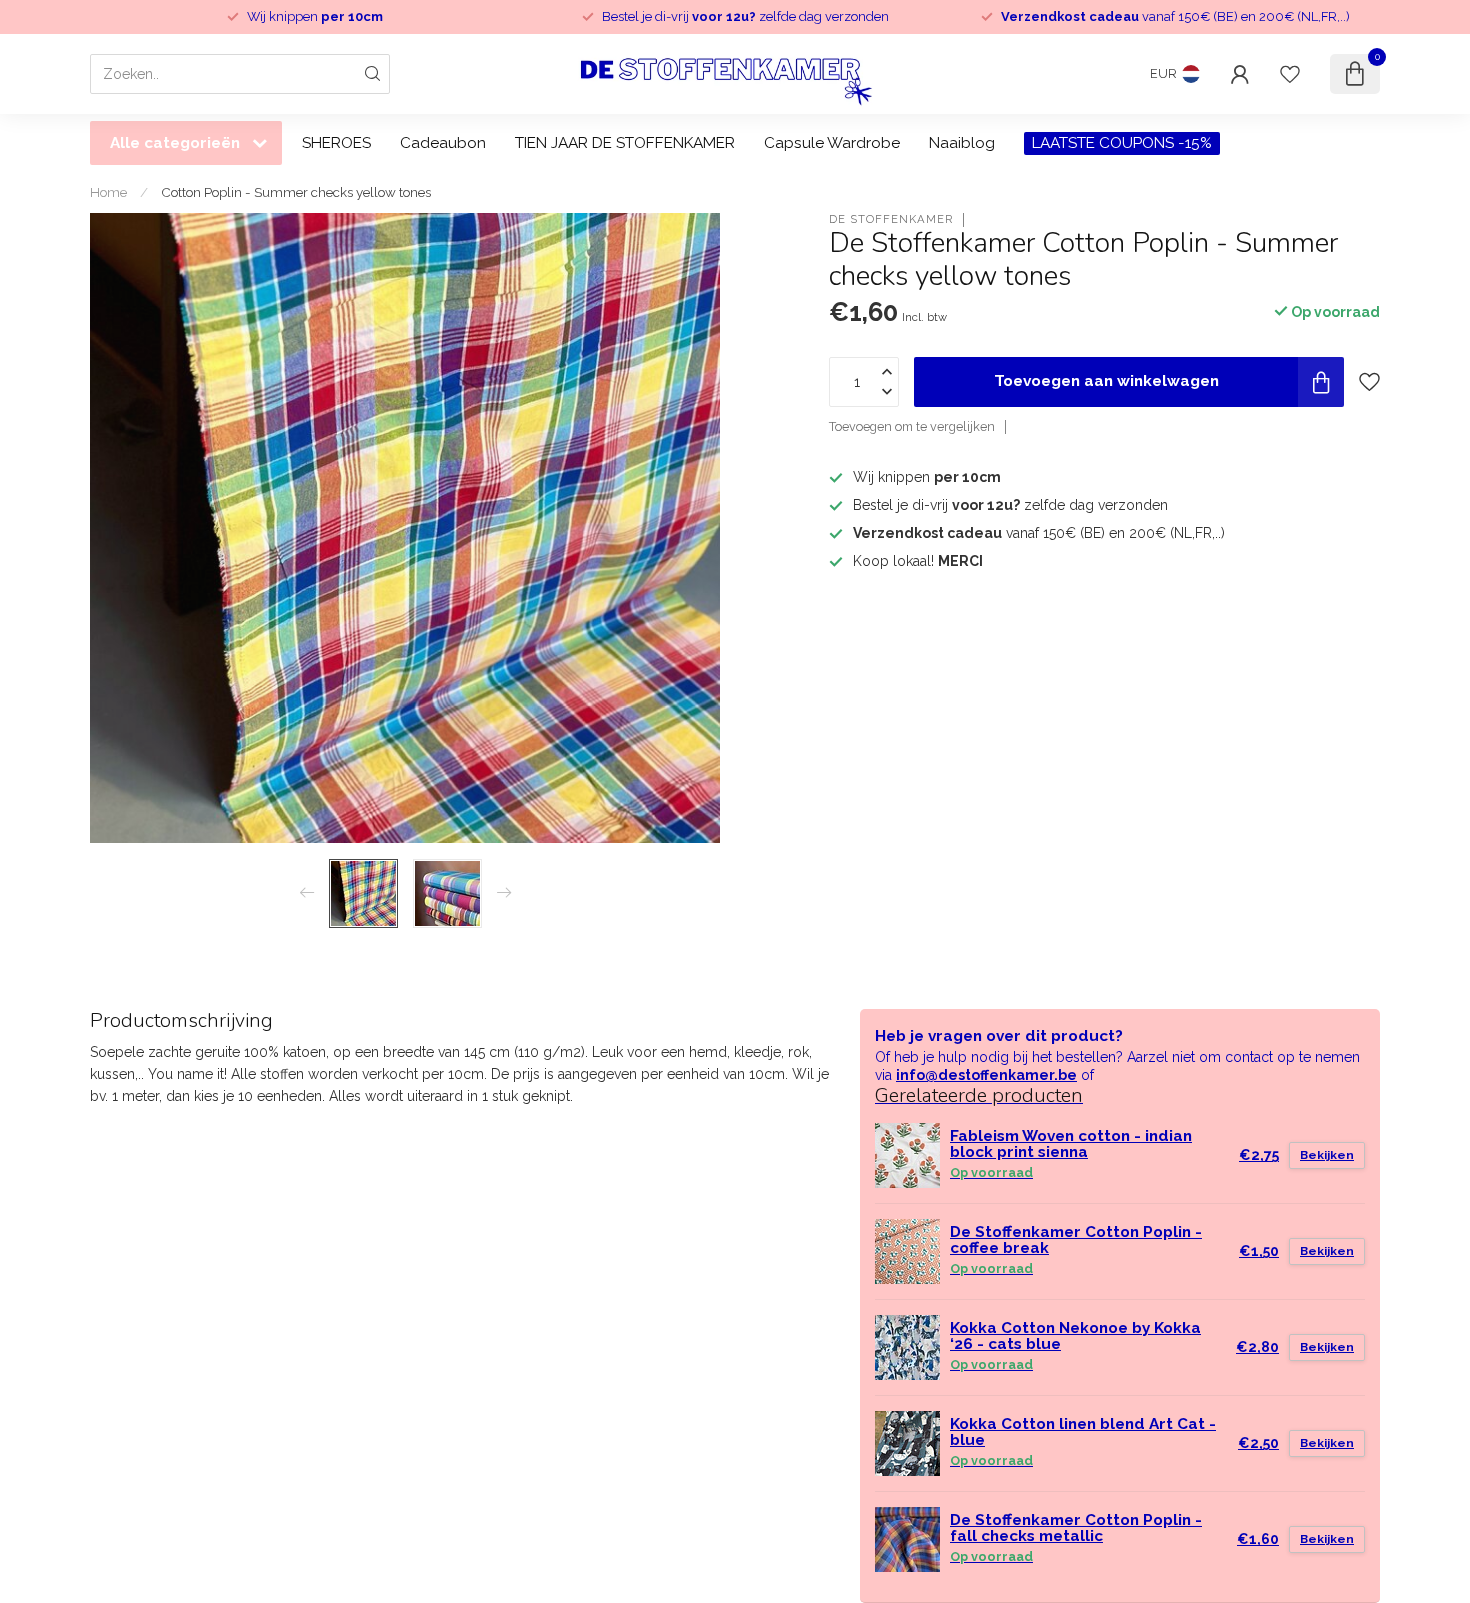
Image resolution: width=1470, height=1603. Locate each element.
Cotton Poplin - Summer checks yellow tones (296, 192)
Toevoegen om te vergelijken (912, 426)
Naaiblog (962, 143)
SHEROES (336, 143)
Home (108, 192)
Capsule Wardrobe (832, 143)
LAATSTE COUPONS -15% (1122, 143)
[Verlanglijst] (1290, 74)
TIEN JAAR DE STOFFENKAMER (625, 143)
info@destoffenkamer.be (986, 1075)
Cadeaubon (443, 143)
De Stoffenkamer (891, 219)
